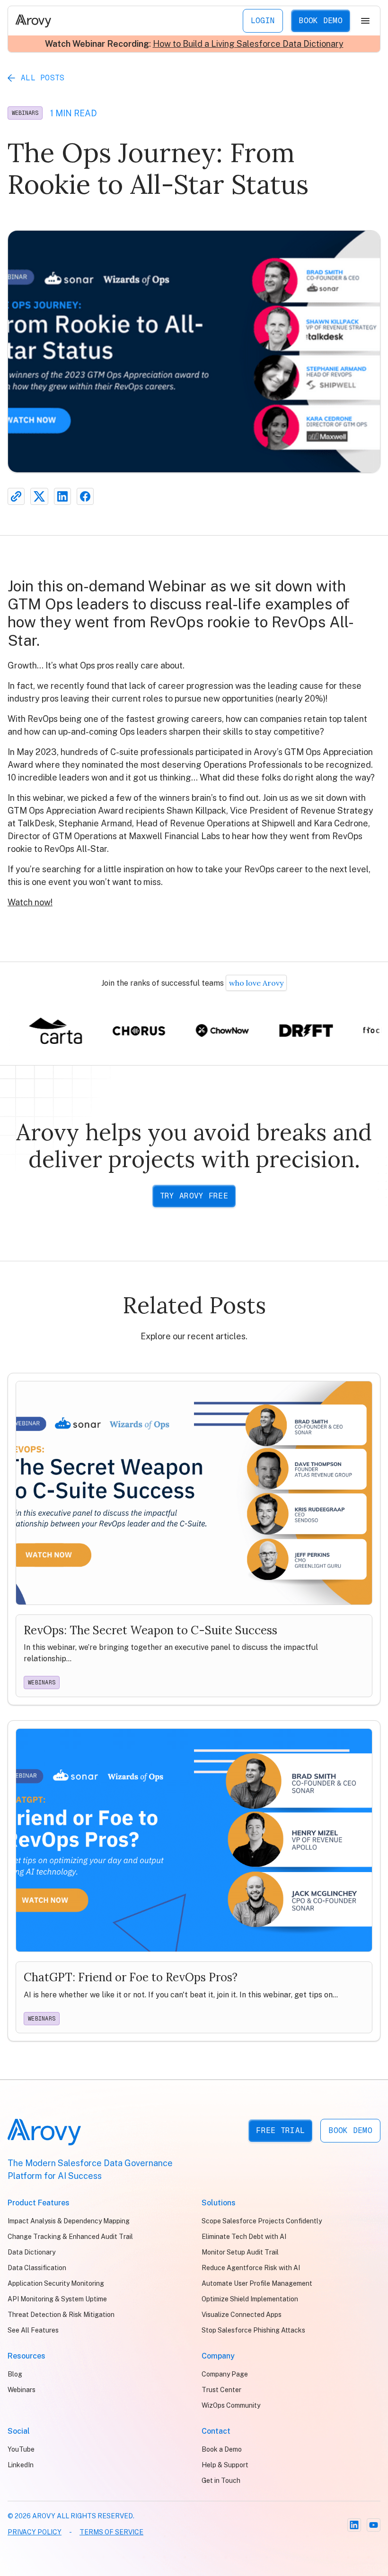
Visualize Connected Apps (242, 2315)
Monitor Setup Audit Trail (240, 2252)
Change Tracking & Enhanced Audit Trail (70, 2237)
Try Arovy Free (194, 1196)
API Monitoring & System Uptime (57, 2299)
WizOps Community (231, 2405)
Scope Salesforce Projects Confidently (262, 2221)
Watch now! (30, 902)
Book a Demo (222, 2449)
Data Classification (37, 2268)
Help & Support (225, 2465)
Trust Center (221, 2390)
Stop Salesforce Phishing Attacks (253, 2330)
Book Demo (321, 21)
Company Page (225, 2374)
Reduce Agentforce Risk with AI (251, 2268)
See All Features (33, 2330)
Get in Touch (221, 2481)
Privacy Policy (35, 2532)
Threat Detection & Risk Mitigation (61, 2315)
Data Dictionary (31, 2252)
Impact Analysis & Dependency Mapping (69, 2221)
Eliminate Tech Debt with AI (244, 2237)
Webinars (25, 113)
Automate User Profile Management (257, 2283)
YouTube (21, 2449)
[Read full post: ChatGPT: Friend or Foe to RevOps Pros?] (194, 1881)
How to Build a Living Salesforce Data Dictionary (248, 44)
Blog (15, 2374)
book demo (350, 2130)
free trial (280, 2130)
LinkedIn (21, 2465)
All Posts (43, 78)
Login (263, 21)
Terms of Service (111, 2532)
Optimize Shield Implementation (250, 2299)
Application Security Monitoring (56, 2283)
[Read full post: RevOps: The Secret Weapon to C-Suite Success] (194, 1539)
